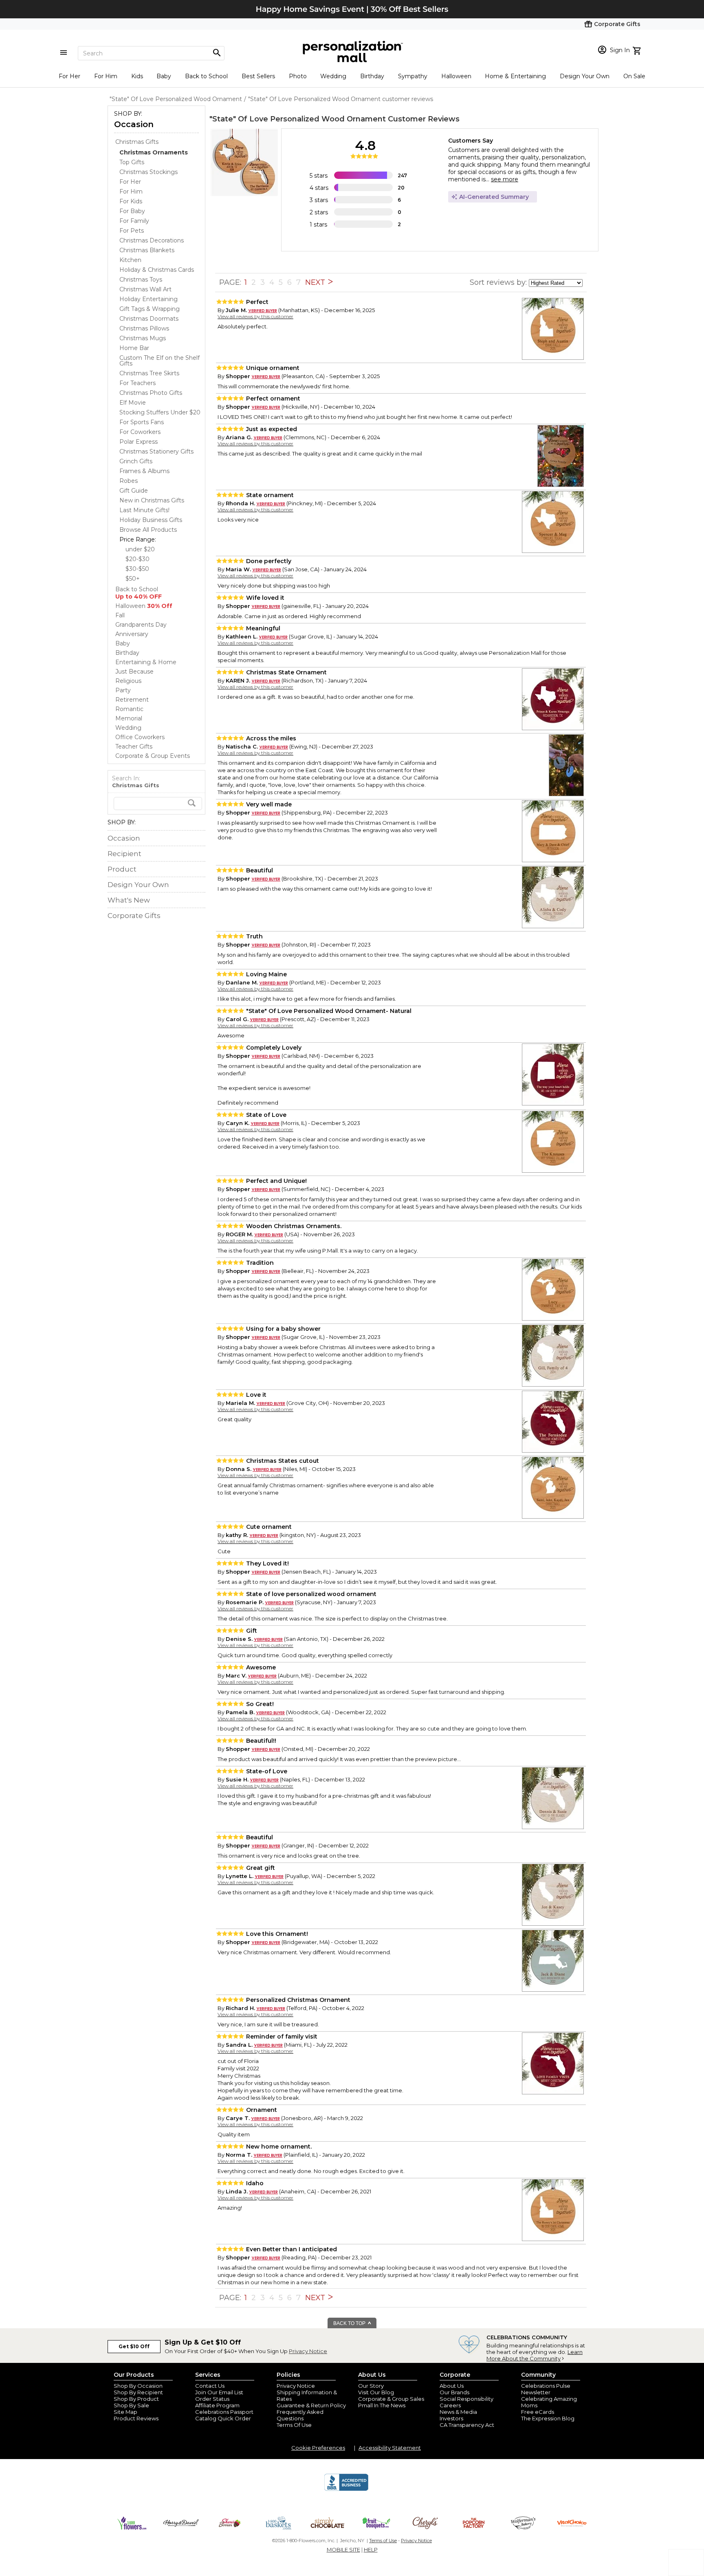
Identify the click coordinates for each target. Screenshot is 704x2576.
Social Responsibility (466, 2399)
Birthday (372, 76)
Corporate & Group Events (153, 756)
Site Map (125, 2412)
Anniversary (132, 634)
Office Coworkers (140, 737)
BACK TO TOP (350, 2323)
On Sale (634, 76)
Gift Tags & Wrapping (150, 309)
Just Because (134, 672)
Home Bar (134, 348)
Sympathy (413, 76)
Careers (450, 2405)
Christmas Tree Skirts (149, 373)
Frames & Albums (144, 471)
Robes (129, 481)
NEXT (316, 282)
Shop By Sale (131, 2405)
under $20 (140, 549)
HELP (371, 2550)
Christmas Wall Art (145, 289)
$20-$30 (137, 559)
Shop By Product (136, 2399)
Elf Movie (133, 403)
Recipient (124, 854)
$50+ (133, 579)
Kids (137, 76)
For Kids (131, 201)
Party (123, 690)
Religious (128, 681)
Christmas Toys (141, 280)
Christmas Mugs (143, 338)
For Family (134, 221)
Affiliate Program (217, 2405)
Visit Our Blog (376, 2392)
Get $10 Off (134, 2346)
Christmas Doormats (149, 319)
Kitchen (130, 260)
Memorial (129, 718)
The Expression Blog (548, 2418)
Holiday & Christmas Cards (157, 270)
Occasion (134, 124)
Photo (298, 76)
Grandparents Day (141, 625)
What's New (129, 900)
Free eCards (538, 2412)
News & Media (458, 2412)
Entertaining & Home (146, 662)
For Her (69, 76)
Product (122, 869)
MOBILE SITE (343, 2550)
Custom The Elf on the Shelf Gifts (159, 361)
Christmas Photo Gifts (151, 393)
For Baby (132, 211)
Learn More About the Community (535, 2355)
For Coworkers (140, 432)
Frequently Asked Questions (300, 2415)
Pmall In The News (382, 2405)
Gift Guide (134, 491)
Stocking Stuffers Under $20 (160, 412)
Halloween (456, 76)
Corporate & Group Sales (391, 2399)
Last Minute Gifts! (144, 510)
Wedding (333, 76)
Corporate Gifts (134, 916)
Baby (164, 76)
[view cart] (638, 50)
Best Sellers (258, 76)
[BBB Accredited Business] (346, 2490)
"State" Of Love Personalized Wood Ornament (298, 119)
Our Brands (454, 2392)
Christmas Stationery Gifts (156, 451)
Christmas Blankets (147, 250)
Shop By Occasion (138, 2386)
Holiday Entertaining (148, 299)
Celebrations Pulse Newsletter (546, 2389)
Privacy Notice (308, 2351)
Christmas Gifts (137, 142)
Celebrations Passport (224, 2412)
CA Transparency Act (467, 2425)
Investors (451, 2418)
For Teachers (137, 383)
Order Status (212, 2399)
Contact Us (210, 2386)
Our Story (371, 2386)
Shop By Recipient (138, 2392)
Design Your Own (585, 76)
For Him (106, 76)
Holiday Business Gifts (151, 520)
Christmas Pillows (144, 328)
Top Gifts (132, 162)
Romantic (129, 709)
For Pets (132, 231)
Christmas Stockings (148, 172)
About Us (452, 2386)
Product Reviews (136, 2418)
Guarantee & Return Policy (311, 2405)
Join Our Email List (219, 2392)
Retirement (132, 700)
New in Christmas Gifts (152, 500)
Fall (120, 615)
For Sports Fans (142, 422)
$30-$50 (137, 569)
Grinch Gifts (136, 461)
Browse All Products (148, 530)
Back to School (206, 76)
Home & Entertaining (515, 76)
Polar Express (139, 442)
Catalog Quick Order (223, 2418)
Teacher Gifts (134, 746)
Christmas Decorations (152, 240)
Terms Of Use (294, 2425)
